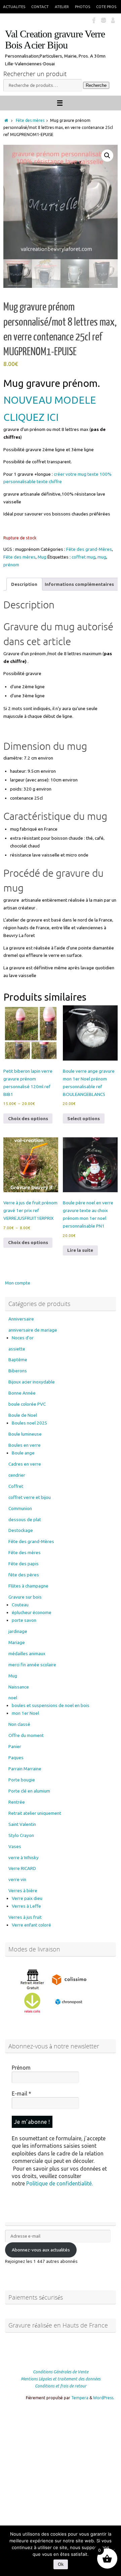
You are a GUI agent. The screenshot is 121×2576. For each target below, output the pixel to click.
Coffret (16, 1486)
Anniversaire (21, 1319)
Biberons (18, 1371)
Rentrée (17, 1802)
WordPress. (104, 2398)
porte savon (24, 1620)
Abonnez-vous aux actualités (41, 2250)
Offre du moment (26, 1735)
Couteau (20, 1605)
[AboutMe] (113, 20)
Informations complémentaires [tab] (79, 584)
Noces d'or (23, 1338)
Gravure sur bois (25, 1597)
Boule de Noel (23, 1415)
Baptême (18, 1360)
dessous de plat (25, 1519)
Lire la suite (80, 1250)
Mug (42, 557)
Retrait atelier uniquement (35, 1813)
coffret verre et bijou (30, 1497)
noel (13, 1698)
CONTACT (40, 7)
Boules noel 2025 (30, 1423)
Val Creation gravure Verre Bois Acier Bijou (55, 40)
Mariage (17, 1642)
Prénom (21, 2068)
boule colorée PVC (27, 1404)
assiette (17, 1349)
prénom (11, 565)
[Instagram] (104, 20)
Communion (20, 1508)
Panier (15, 1746)
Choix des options (28, 1118)
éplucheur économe (32, 1612)
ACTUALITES (14, 7)
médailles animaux (27, 1653)
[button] (107, 156)
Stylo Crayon (21, 1835)
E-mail (22, 2094)
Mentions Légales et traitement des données (61, 2379)
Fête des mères (30, 120)
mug (102, 557)
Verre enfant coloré (31, 1925)
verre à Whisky (24, 1858)
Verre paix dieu (27, 1898)
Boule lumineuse (25, 1434)
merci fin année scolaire (32, 1665)
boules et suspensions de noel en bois (51, 1705)
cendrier (17, 1475)
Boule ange (23, 1453)
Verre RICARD (22, 1868)
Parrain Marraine (25, 1769)
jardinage (18, 1631)
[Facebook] (94, 20)
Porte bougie (22, 1780)
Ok (61, 2564)
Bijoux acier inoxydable (32, 1382)
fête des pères (24, 1575)
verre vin (17, 1879)
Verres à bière (23, 1891)
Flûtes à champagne (28, 1586)
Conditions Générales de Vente (61, 2372)
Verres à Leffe (26, 1906)
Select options (84, 1118)
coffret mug (84, 557)
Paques (16, 1758)
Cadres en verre (25, 1464)
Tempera (80, 2398)
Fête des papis (24, 1564)
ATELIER (62, 7)
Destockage (21, 1530)
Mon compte (18, 1283)
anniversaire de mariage (33, 1330)
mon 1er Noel (25, 1713)
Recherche (96, 85)
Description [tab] (24, 584)
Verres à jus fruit (25, 1917)
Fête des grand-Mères (89, 549)
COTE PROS (106, 7)
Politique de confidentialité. (59, 2183)
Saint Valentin (22, 1824)
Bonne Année (22, 1393)
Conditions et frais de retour (61, 2386)
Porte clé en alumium (29, 1791)
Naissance (19, 1687)
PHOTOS (83, 7)
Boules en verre (25, 1445)
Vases (15, 1846)
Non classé (19, 1724)
